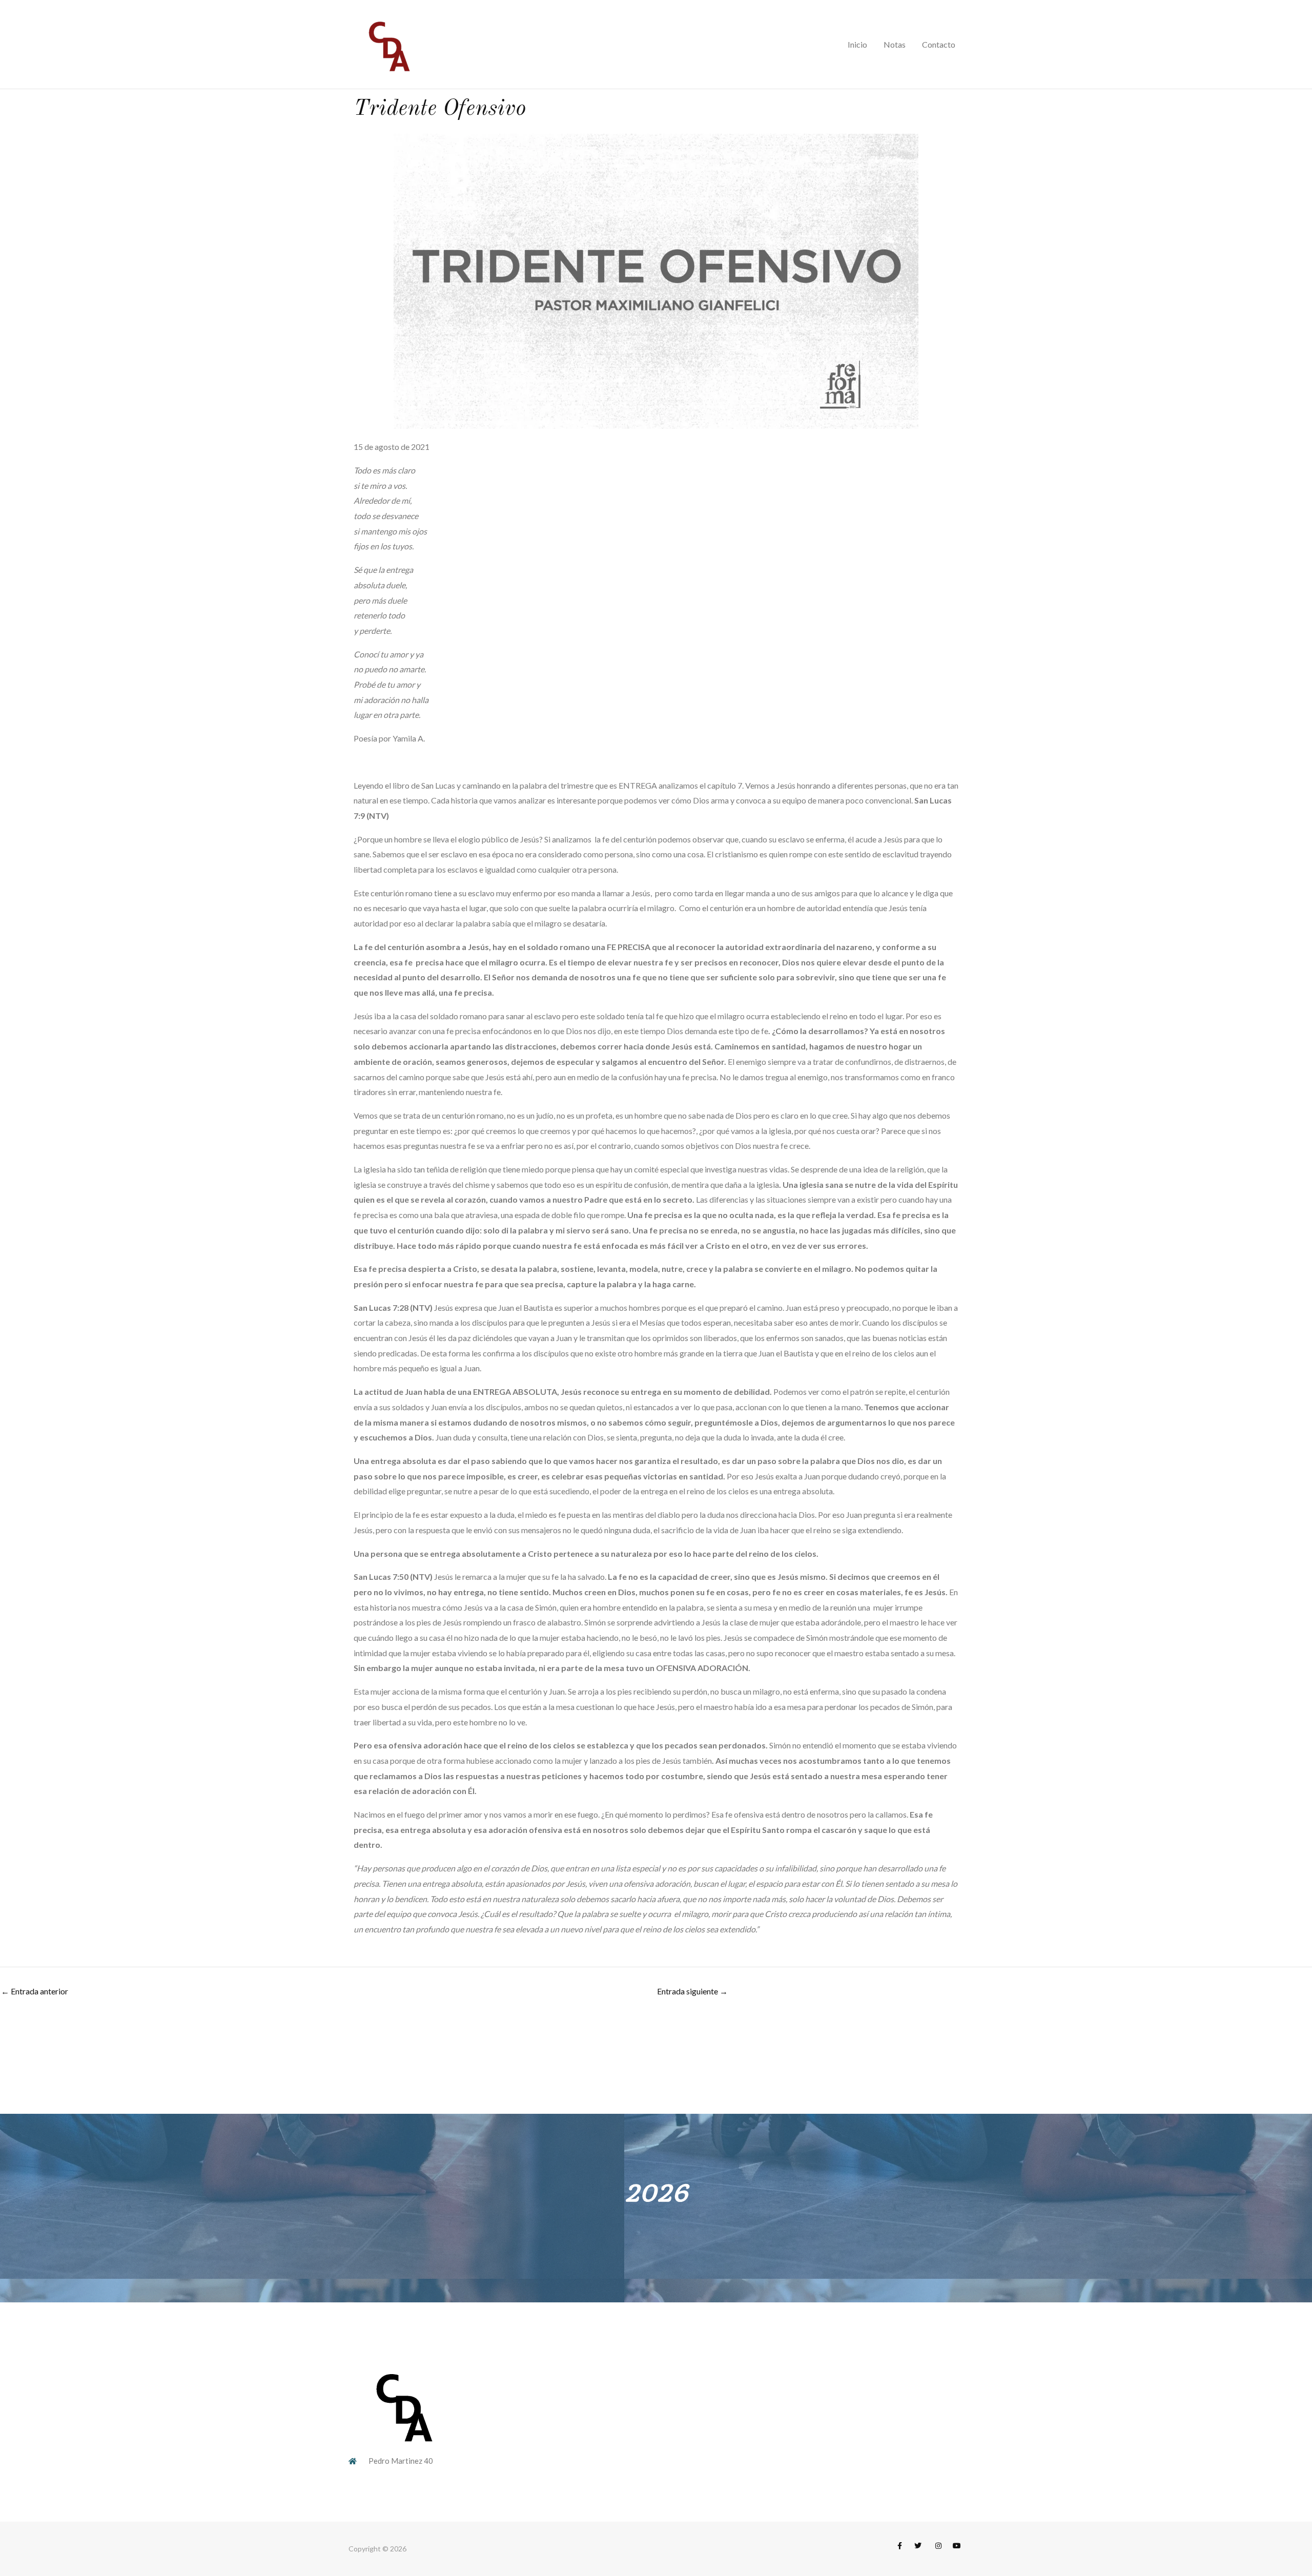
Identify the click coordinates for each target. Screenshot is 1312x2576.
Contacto (939, 44)
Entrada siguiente (692, 1991)
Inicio (857, 44)
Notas (895, 44)
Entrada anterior (35, 1991)
